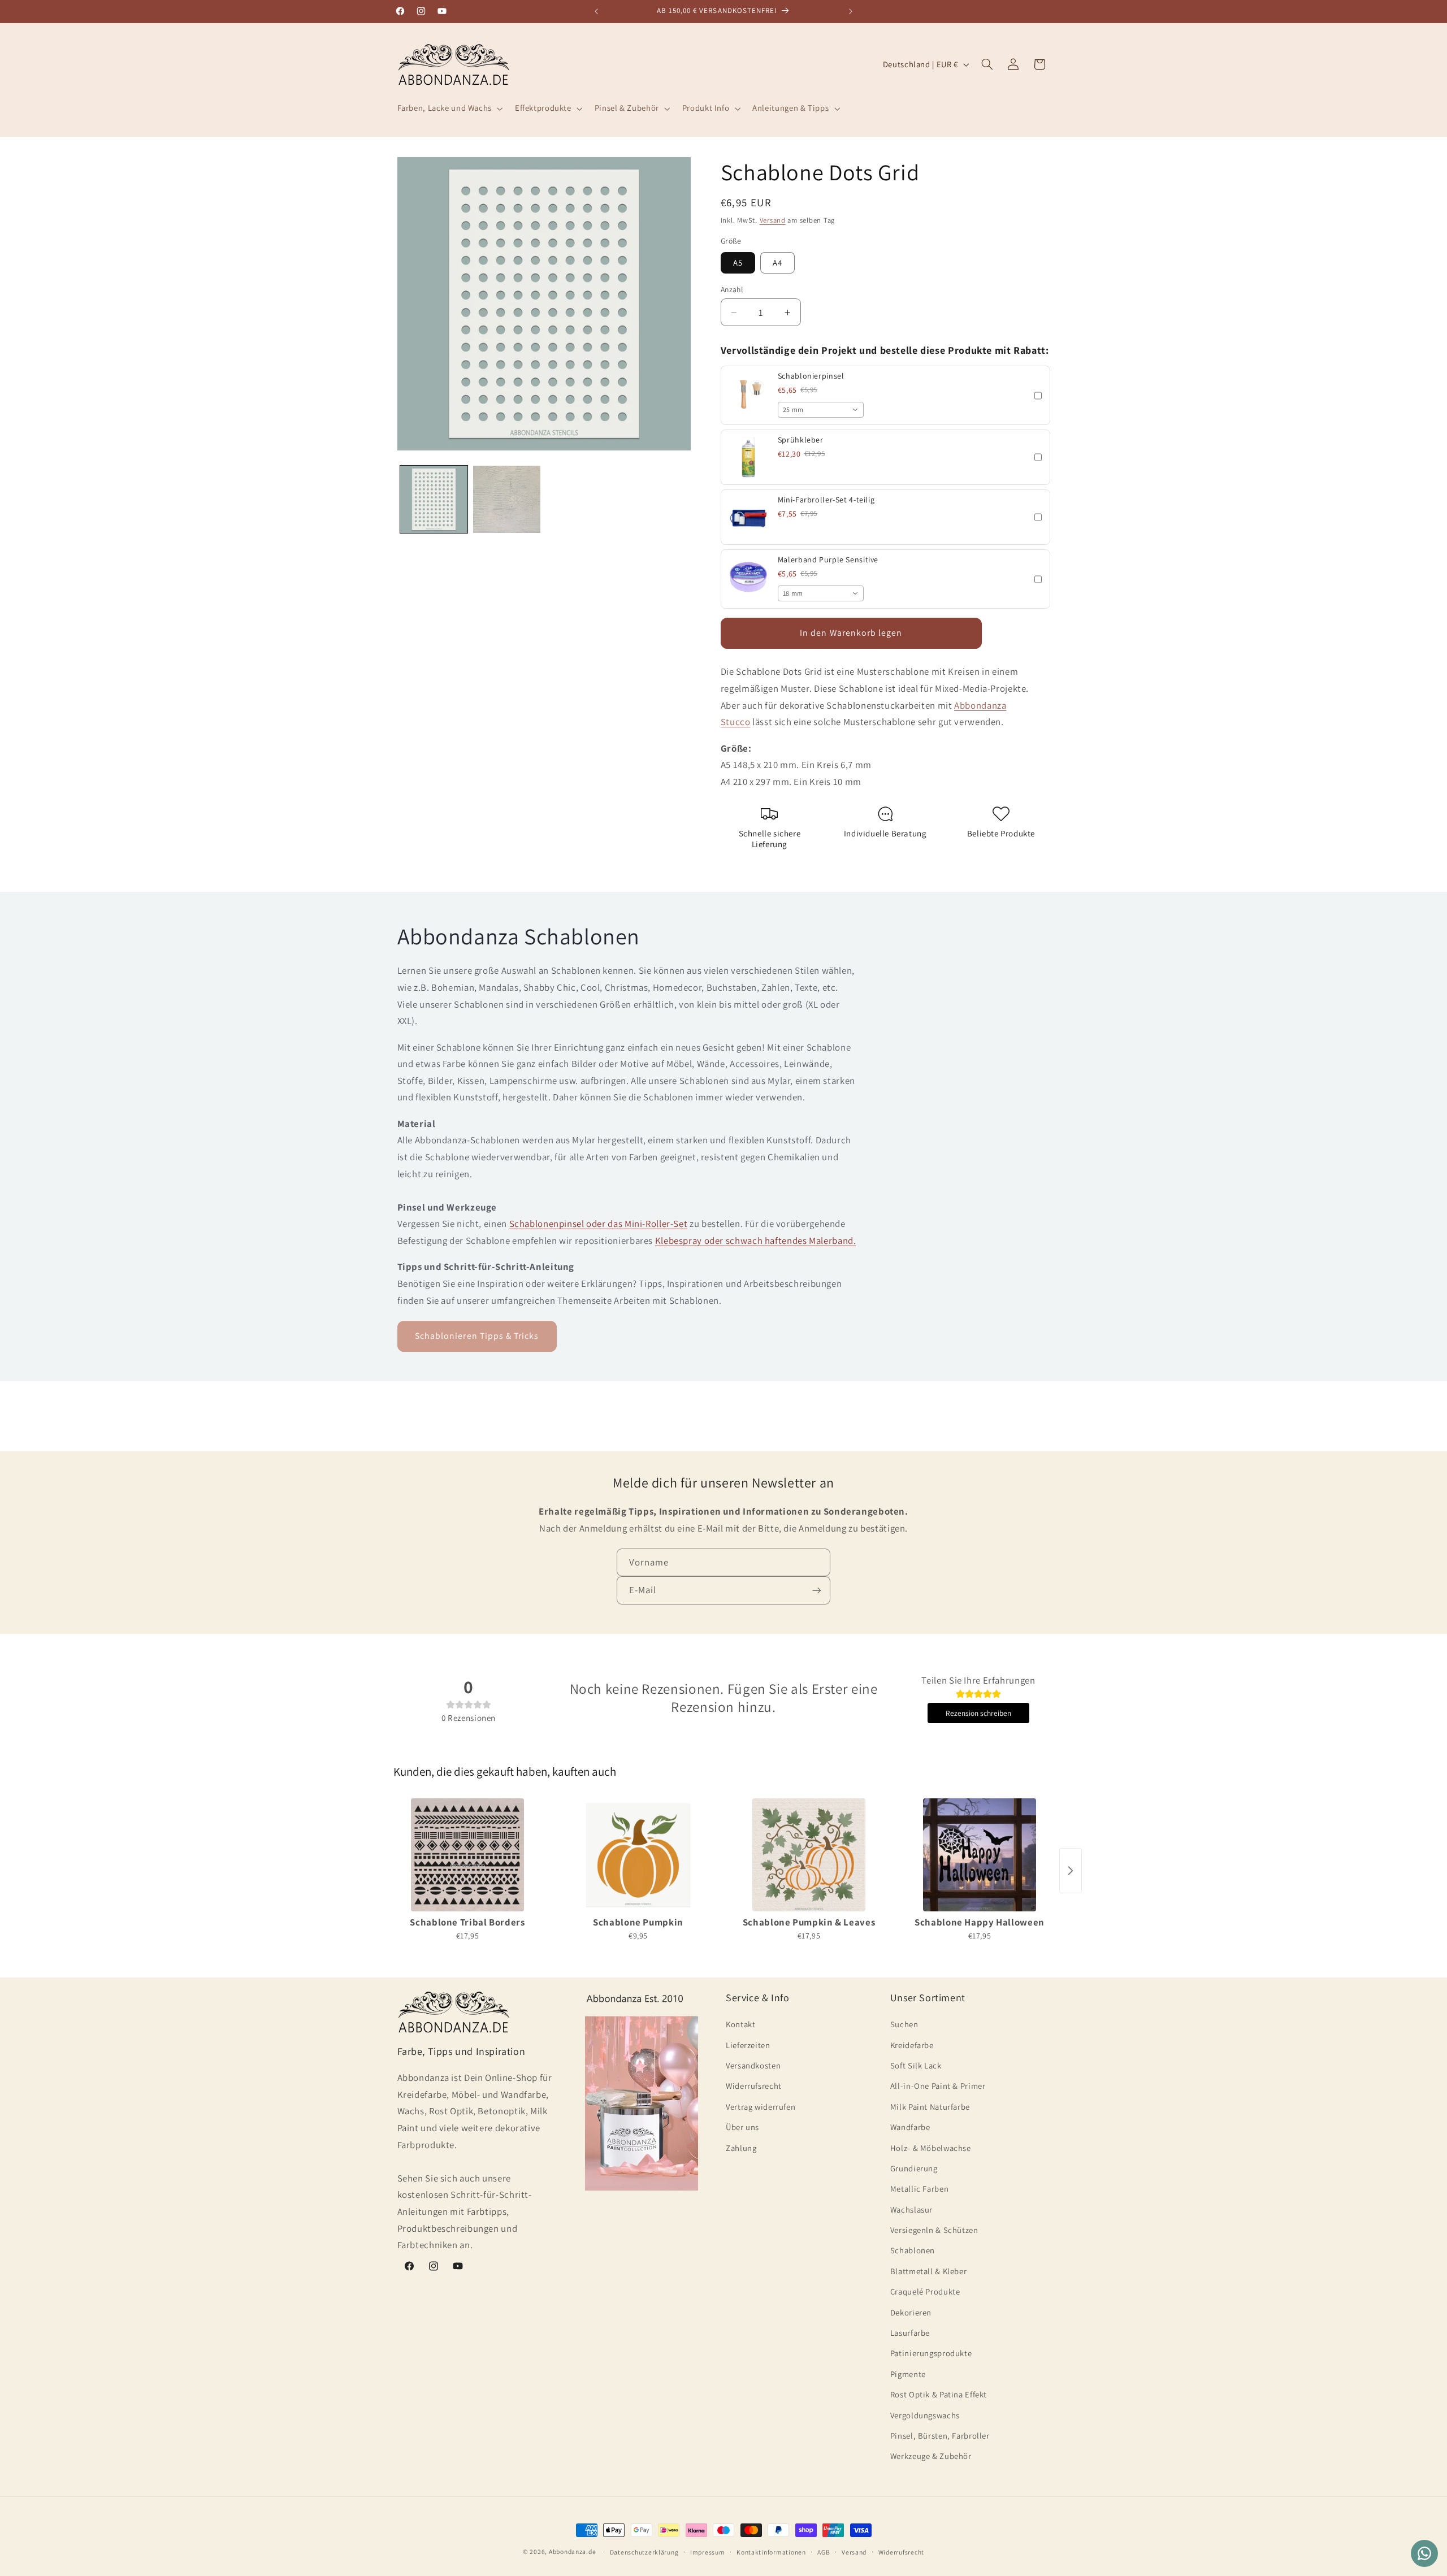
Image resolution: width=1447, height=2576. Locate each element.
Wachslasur (911, 2209)
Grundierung (914, 2168)
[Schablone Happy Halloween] (980, 1855)
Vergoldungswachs (925, 2415)
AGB (824, 2552)
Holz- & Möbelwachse (931, 2148)
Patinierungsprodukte (931, 2353)
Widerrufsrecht (754, 2086)
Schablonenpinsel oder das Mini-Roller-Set (599, 1224)
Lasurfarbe (910, 2333)
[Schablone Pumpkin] (638, 1855)
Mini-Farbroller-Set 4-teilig (826, 500)
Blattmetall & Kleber (929, 2271)
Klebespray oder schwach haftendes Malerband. (756, 1240)
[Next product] (1071, 1871)
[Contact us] (1424, 2553)
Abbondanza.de (573, 2551)
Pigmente (908, 2374)
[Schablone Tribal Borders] (467, 1855)
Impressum (708, 2552)
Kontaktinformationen (771, 2552)
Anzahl (732, 289)
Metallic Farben (919, 2189)
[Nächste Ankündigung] (851, 11)
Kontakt (740, 2024)
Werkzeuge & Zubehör (931, 2456)
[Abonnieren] (817, 1590)
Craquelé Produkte (925, 2291)
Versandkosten (753, 2065)
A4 (777, 263)
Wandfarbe (910, 2127)
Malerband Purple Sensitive (828, 560)
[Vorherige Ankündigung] (596, 11)
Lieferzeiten (748, 2045)
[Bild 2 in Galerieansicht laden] (507, 499)
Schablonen (913, 2250)
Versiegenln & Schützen (934, 2230)
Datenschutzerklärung (644, 2552)
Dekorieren (911, 2312)
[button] (449, 109)
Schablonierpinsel (811, 376)
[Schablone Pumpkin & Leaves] (809, 1855)
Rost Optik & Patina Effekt (939, 2394)
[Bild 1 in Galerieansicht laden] (434, 499)
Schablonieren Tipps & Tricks (477, 1336)
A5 (738, 263)
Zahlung (741, 2148)
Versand (773, 220)
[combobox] (821, 410)
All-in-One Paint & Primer (938, 2086)
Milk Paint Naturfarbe (930, 2107)
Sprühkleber (801, 440)
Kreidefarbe (912, 2045)
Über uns (742, 2127)
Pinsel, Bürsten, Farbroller (940, 2436)
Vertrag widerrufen (761, 2107)
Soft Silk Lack (916, 2065)
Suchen (904, 2024)
